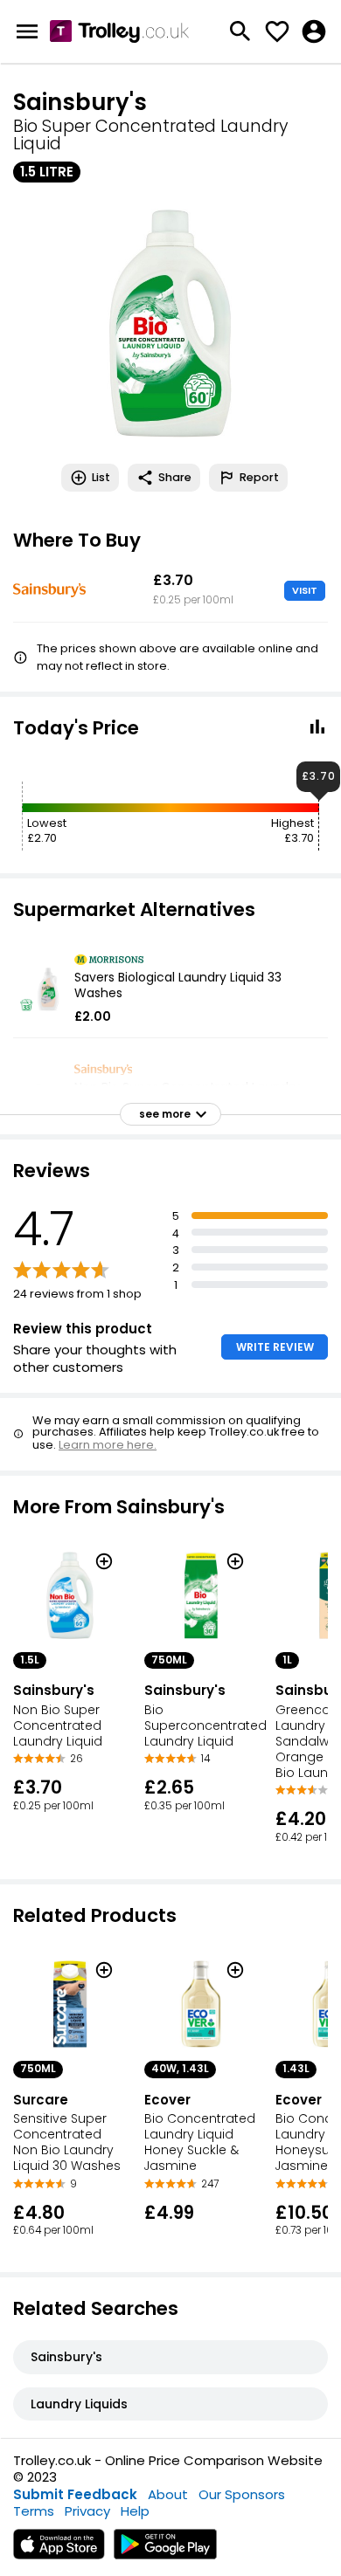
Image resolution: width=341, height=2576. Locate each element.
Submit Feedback (75, 2494)
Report (259, 477)
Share (175, 477)
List (101, 477)
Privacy (87, 2511)
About (168, 2494)
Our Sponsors (242, 2494)
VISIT (305, 590)
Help (135, 2511)
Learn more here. (108, 1445)
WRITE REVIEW (275, 1347)
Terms (34, 2511)
